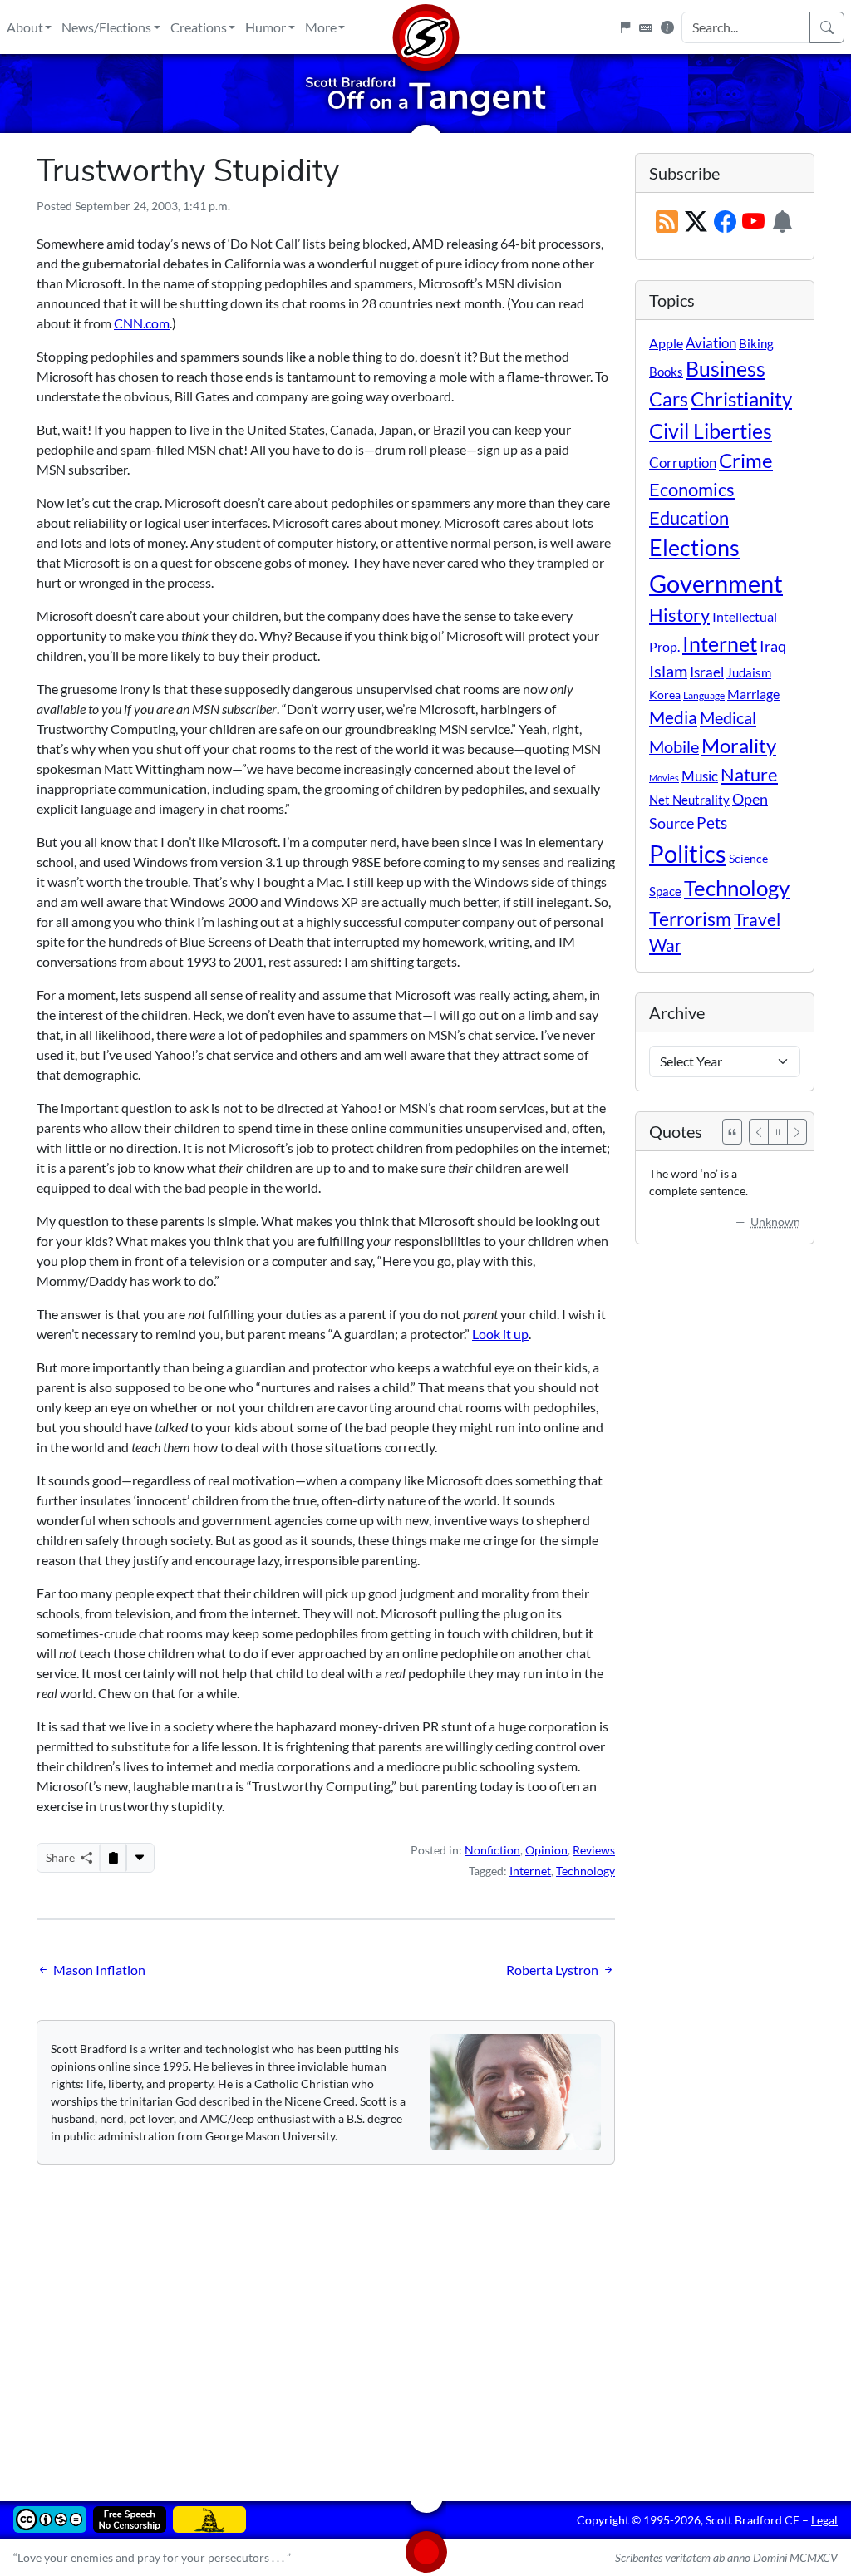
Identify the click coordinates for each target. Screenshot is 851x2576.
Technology (585, 1871)
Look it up (500, 1334)
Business (726, 369)
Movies (664, 778)
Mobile (674, 747)
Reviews (594, 1850)
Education (689, 517)
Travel (757, 919)
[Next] (797, 1132)
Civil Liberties (711, 431)
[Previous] (759, 1132)
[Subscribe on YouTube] (753, 222)
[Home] (425, 27)
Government (716, 583)
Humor (266, 27)
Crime (746, 461)
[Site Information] (667, 27)
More (321, 27)
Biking (756, 343)
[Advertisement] (425, 2321)
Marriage (753, 694)
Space (665, 891)
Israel (707, 672)
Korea (665, 694)
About (25, 27)
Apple (666, 343)
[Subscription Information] (782, 222)
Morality (739, 745)
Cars (669, 399)
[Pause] (778, 1132)
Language (704, 695)
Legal (824, 2520)
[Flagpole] (625, 27)
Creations (199, 27)
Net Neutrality (689, 800)
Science (748, 858)
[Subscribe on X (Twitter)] (696, 222)
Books (666, 372)
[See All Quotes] (732, 1132)
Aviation (711, 343)
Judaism (749, 672)
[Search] (827, 27)
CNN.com (142, 323)
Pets (712, 823)
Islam (668, 671)
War (665, 945)
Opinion (546, 1850)
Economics (692, 489)
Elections (694, 548)
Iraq (773, 646)
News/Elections (106, 27)
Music (700, 776)
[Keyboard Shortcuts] (646, 27)
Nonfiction (492, 1850)
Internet (530, 1871)
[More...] (140, 1858)
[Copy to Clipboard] (113, 1858)
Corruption (683, 463)
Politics (688, 853)
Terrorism (690, 919)
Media (673, 717)
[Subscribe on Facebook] (725, 222)
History (679, 615)
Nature (749, 774)
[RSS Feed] (667, 222)
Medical (728, 717)
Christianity (741, 399)
